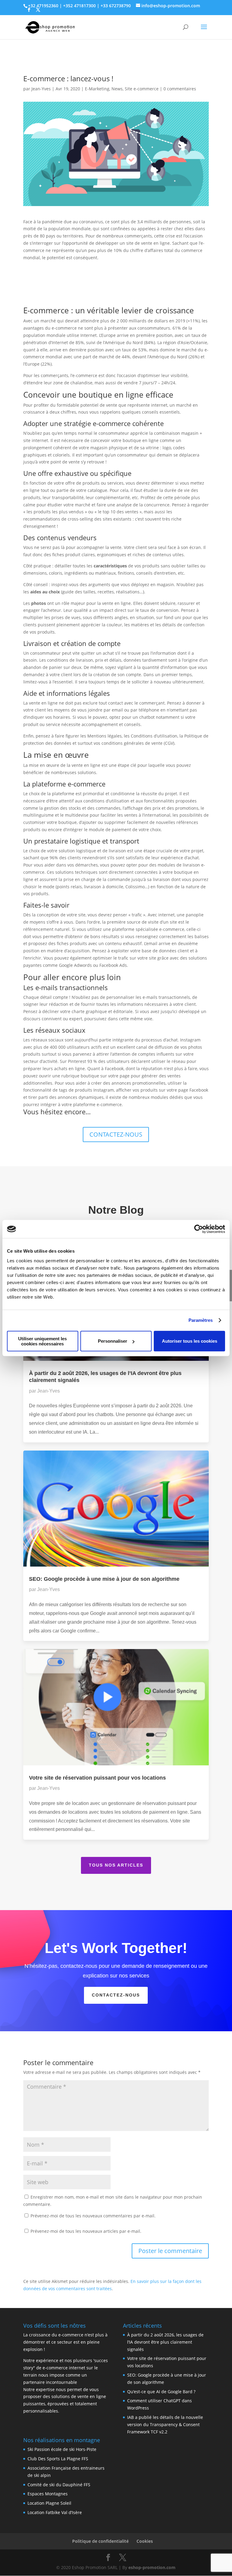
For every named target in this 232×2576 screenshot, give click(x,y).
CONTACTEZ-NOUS (116, 1134)
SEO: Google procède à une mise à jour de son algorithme (104, 1579)
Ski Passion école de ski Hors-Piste (62, 2449)
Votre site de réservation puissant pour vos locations (97, 1778)
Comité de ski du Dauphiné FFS (59, 2485)
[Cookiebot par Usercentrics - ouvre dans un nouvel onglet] (199, 1229)
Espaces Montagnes (48, 2494)
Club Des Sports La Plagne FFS (58, 2459)
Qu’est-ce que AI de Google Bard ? (161, 2392)
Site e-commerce (142, 89)
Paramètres (201, 1320)
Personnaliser (113, 1341)
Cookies (145, 2541)
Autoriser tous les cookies (190, 1341)
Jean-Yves (41, 89)
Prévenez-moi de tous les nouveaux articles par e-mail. (86, 2231)
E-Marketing (97, 89)
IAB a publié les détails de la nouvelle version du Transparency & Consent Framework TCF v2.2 (165, 2424)
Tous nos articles (116, 1865)
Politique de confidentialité (100, 2541)
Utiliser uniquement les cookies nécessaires (42, 1341)
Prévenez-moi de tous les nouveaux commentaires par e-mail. (93, 2216)
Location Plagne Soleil (49, 2503)
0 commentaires (180, 89)
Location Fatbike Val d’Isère (55, 2512)
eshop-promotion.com (152, 2567)
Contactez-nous (116, 1995)
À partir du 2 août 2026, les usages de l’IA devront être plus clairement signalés (165, 2342)
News (117, 89)
